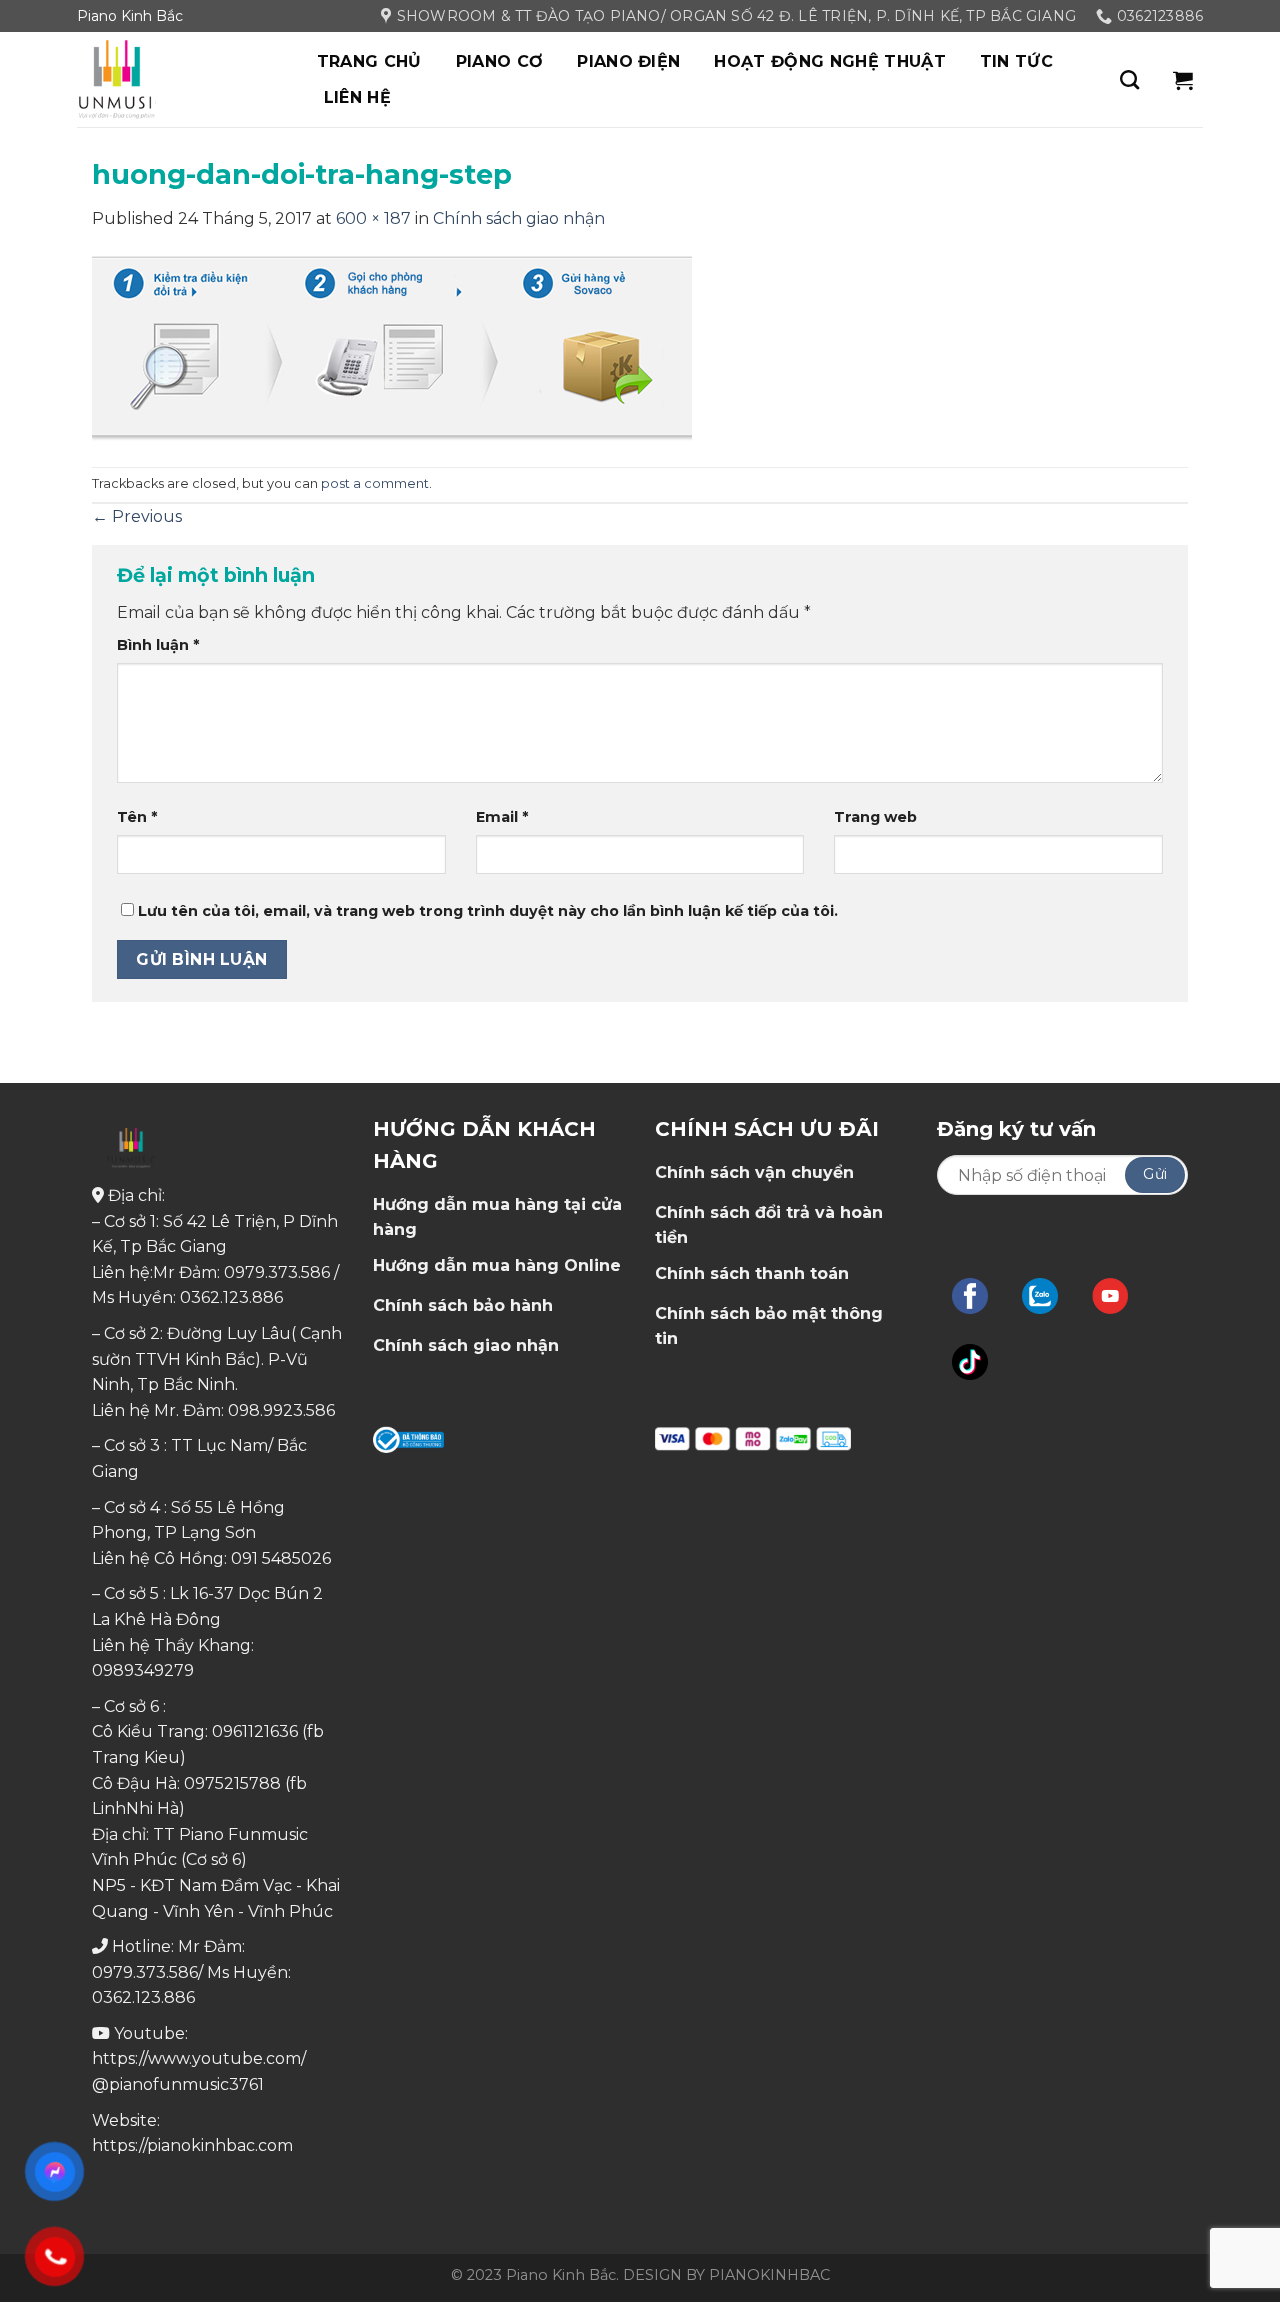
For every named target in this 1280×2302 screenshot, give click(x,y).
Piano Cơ (500, 61)
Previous (137, 516)
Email (502, 817)
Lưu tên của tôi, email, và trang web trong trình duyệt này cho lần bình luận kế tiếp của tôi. (488, 911)
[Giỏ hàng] (1183, 80)
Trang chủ (369, 61)
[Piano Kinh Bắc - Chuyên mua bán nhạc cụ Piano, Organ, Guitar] (177, 79)
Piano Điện (628, 61)
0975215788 (232, 1783)
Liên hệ (357, 97)
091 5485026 (281, 1558)
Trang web (875, 817)
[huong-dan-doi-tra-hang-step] (392, 348)
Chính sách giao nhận (519, 218)
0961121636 (255, 1731)
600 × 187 (373, 218)
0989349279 (143, 1670)
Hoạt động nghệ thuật (829, 61)
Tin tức (1016, 61)
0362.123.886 (231, 1297)
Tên (137, 817)
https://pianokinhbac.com (192, 2145)
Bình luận (158, 645)
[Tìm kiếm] (1129, 79)
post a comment (375, 483)
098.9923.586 (281, 1410)
